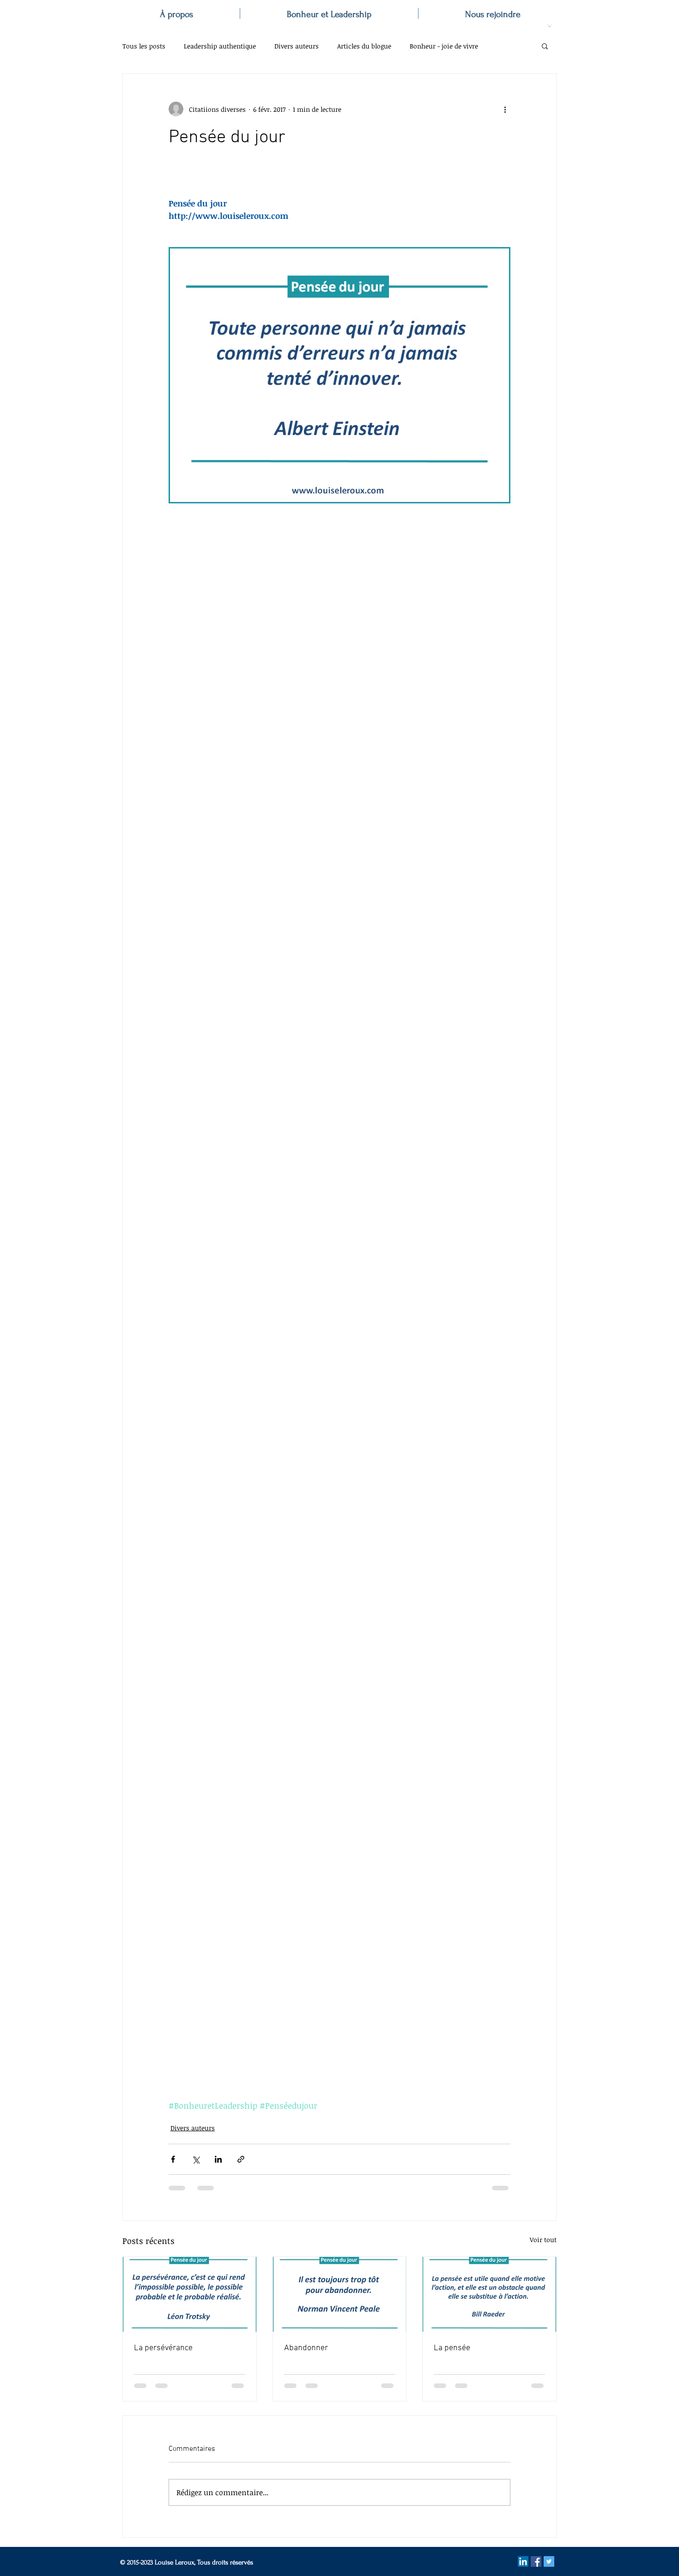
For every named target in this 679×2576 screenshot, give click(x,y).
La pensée (452, 2348)
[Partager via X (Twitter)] (196, 2159)
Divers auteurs (297, 46)
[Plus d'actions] (505, 109)
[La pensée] (489, 2294)
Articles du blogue (364, 46)
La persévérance (163, 2348)
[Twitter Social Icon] (549, 2561)
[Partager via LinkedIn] (218, 2159)
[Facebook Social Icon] (536, 2561)
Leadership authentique (220, 46)
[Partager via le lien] (241, 2159)
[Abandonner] (340, 2294)
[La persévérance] (190, 2294)
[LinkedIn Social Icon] (523, 2561)
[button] (550, 25)
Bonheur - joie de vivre (444, 46)
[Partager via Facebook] (173, 2159)
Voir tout (543, 2240)
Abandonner (306, 2348)
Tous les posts (144, 46)
